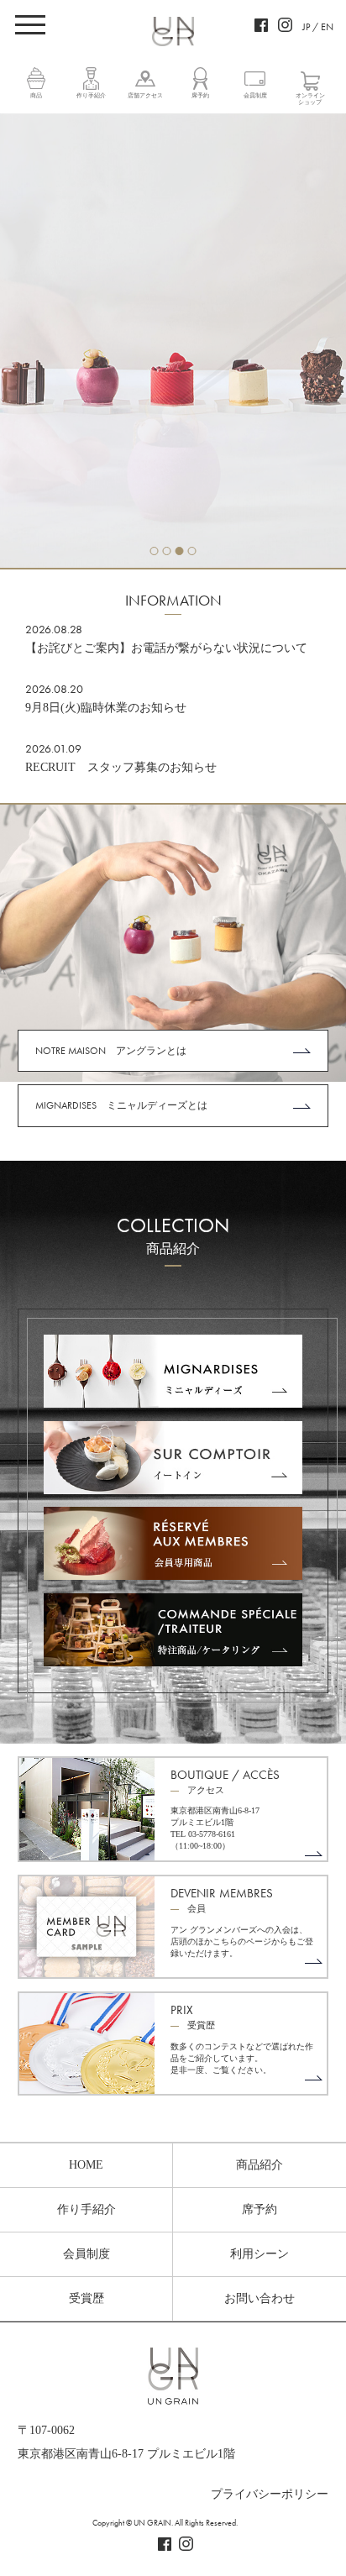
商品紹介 (259, 2165)
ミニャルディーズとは (121, 1105)
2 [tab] (167, 551)
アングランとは (111, 1051)
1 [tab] (155, 551)
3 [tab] (180, 551)
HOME (86, 2165)
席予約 (200, 96)
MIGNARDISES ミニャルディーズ (173, 1372)
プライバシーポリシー (270, 2494)
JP (306, 27)
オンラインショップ (310, 99)
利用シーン (259, 2254)
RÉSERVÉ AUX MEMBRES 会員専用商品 (173, 1544)
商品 (36, 96)
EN (327, 27)
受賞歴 (86, 2298)
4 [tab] (192, 551)
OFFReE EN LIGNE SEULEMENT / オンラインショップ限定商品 (173, 1630)
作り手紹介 (91, 96)
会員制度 (255, 96)
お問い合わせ (259, 2298)
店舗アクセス (145, 96)
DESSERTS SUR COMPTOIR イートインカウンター (173, 1458)
